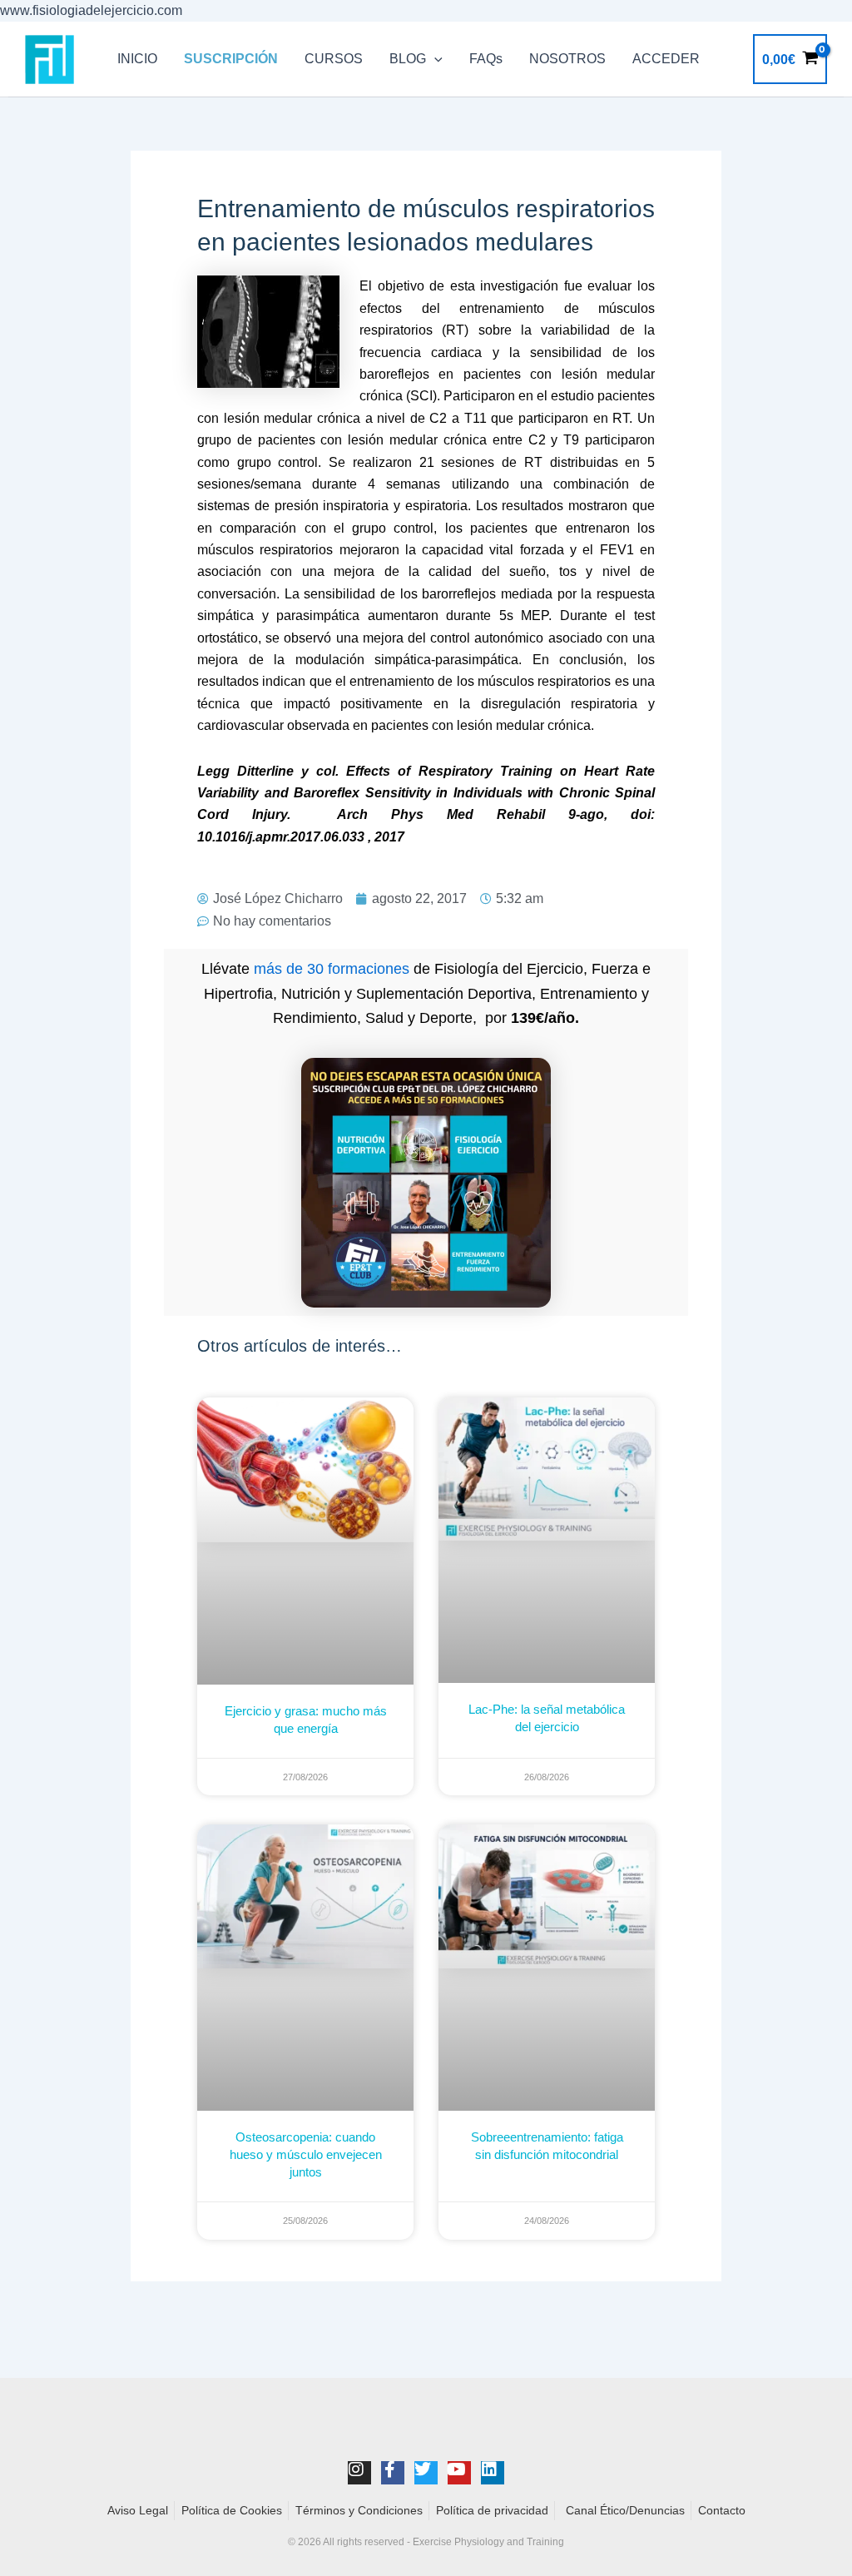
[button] (434, 59)
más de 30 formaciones (332, 969)
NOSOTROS (567, 59)
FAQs (486, 59)
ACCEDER (666, 59)
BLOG (408, 59)
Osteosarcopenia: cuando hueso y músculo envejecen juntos (306, 2154)
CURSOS (334, 59)
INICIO (137, 59)
